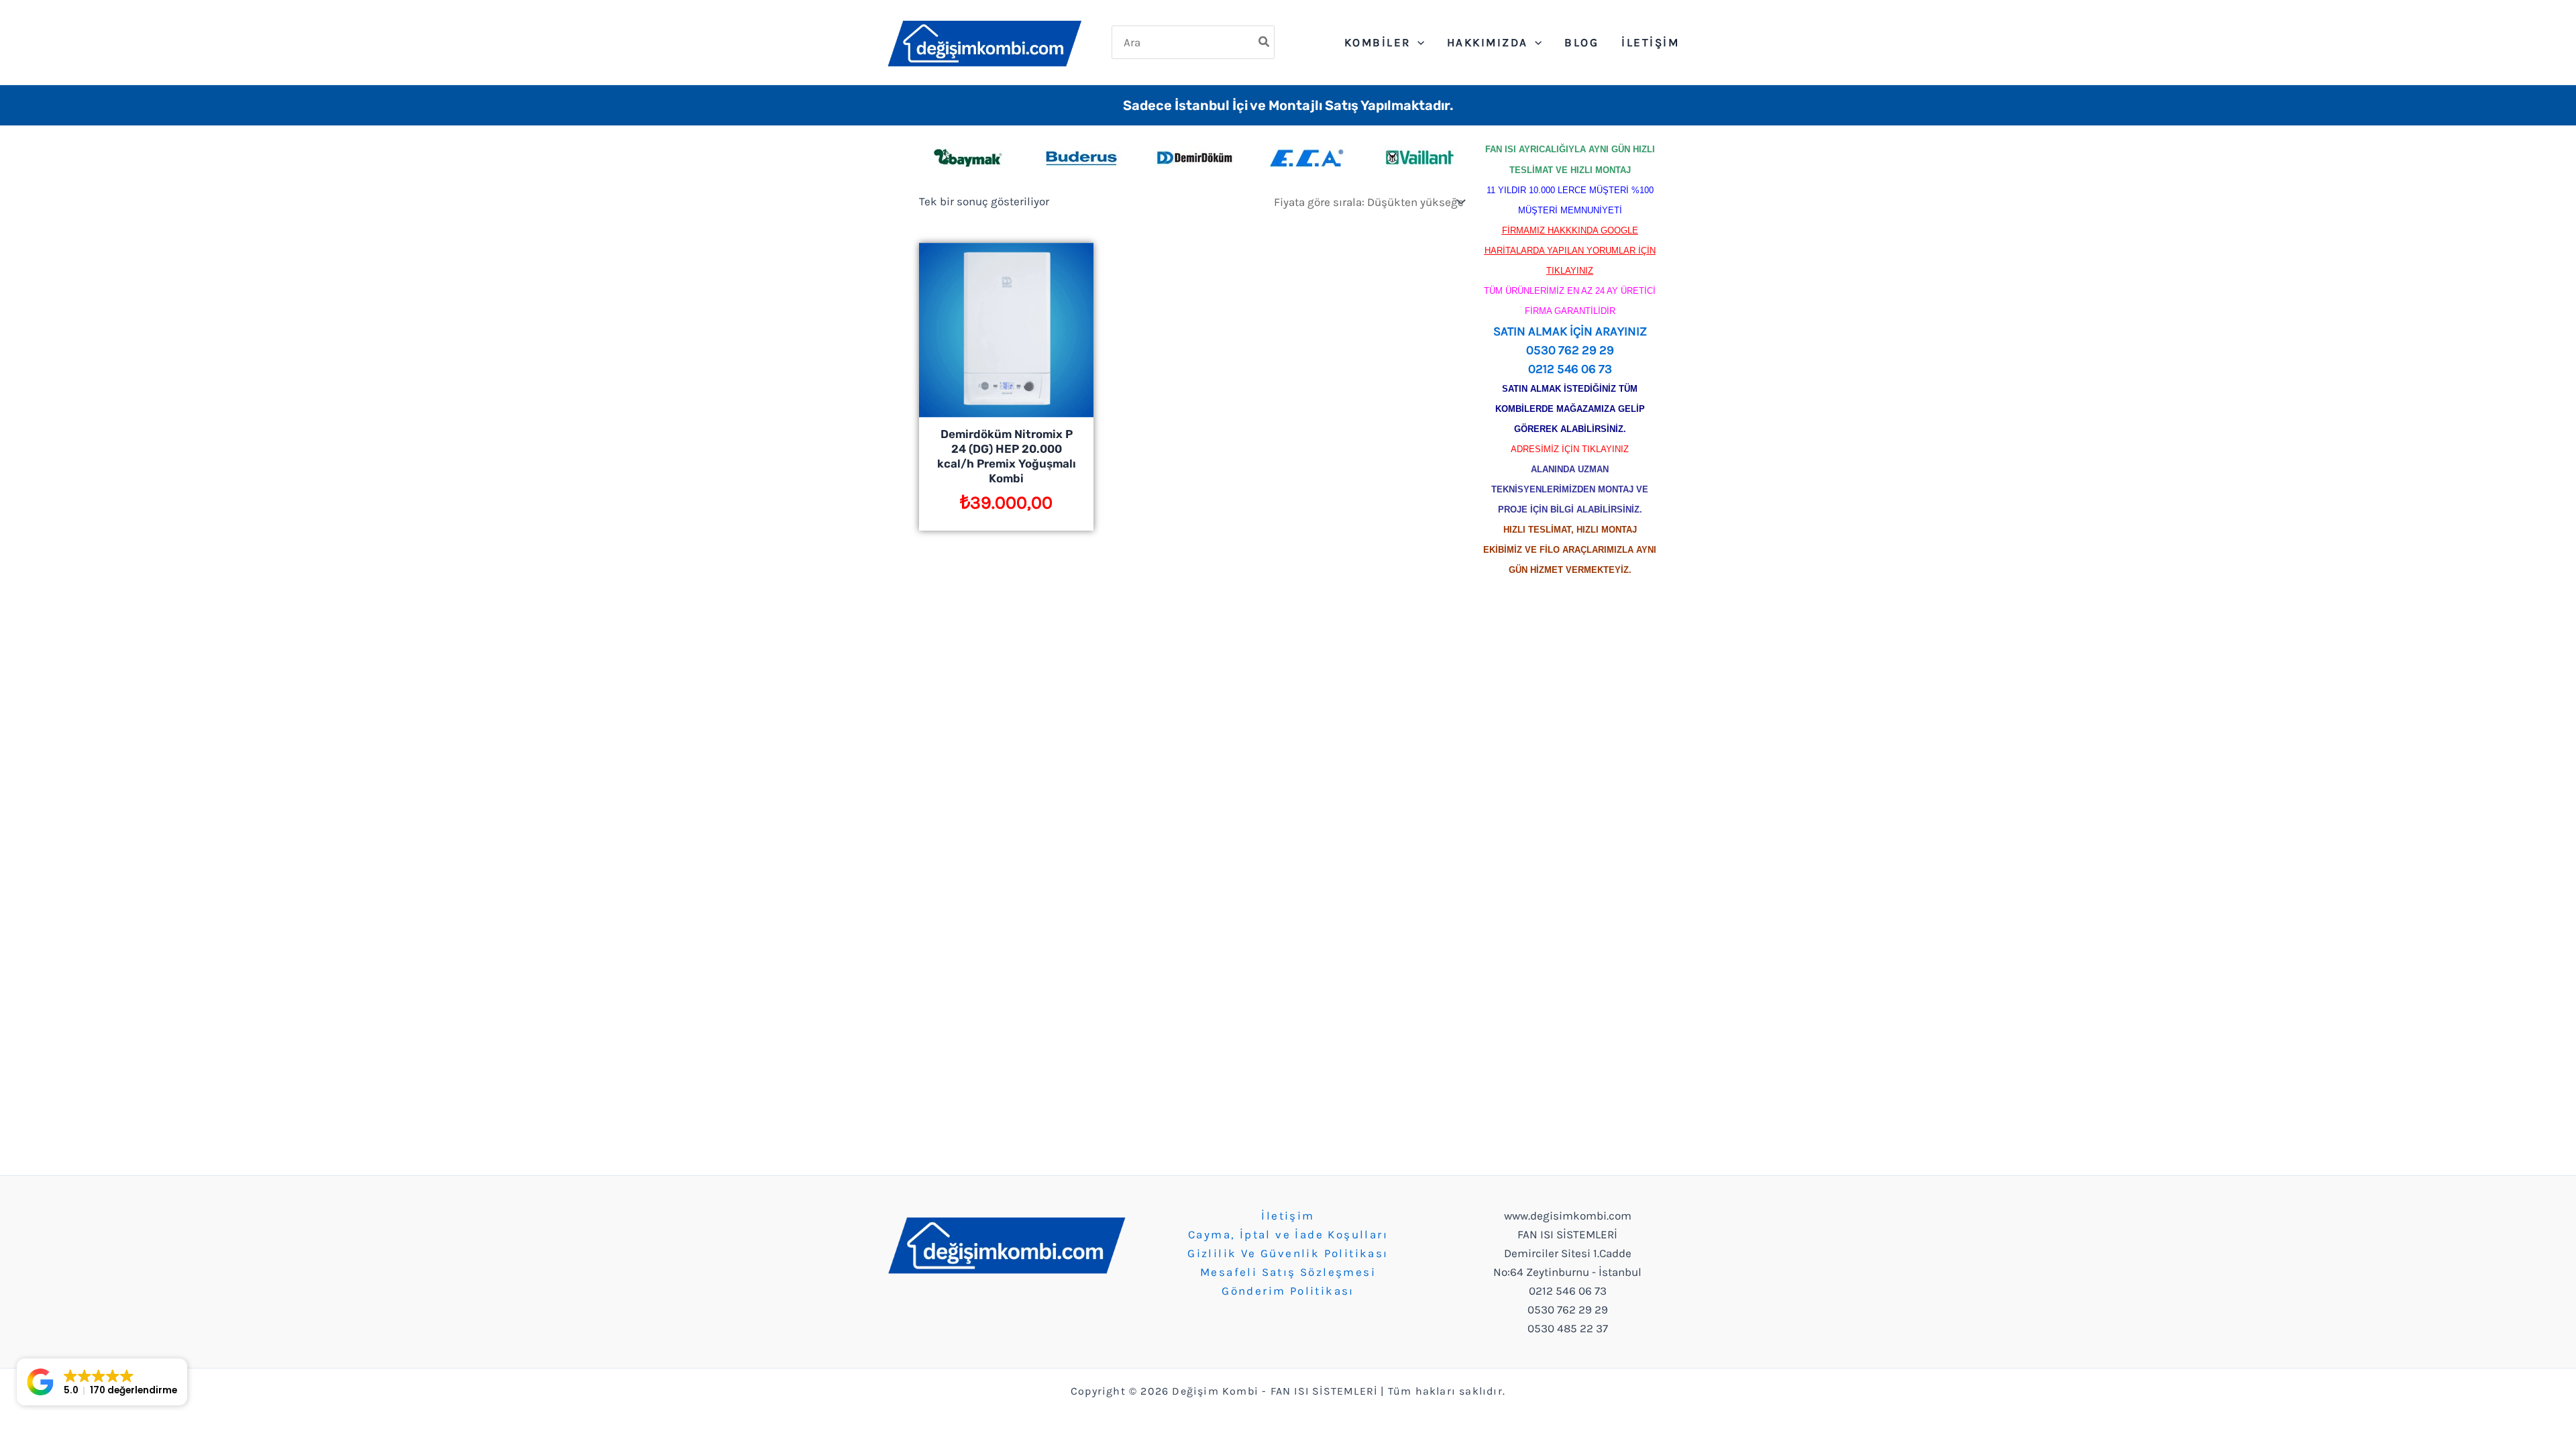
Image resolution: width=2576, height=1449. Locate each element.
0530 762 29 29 (1570, 350)
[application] (1417, 42)
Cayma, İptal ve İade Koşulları (1288, 1234)
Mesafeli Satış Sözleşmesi (1288, 1272)
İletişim (1288, 1216)
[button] (102, 1382)
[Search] (1265, 42)
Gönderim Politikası (1288, 1291)
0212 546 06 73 (1570, 369)
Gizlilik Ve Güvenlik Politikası (1288, 1253)
